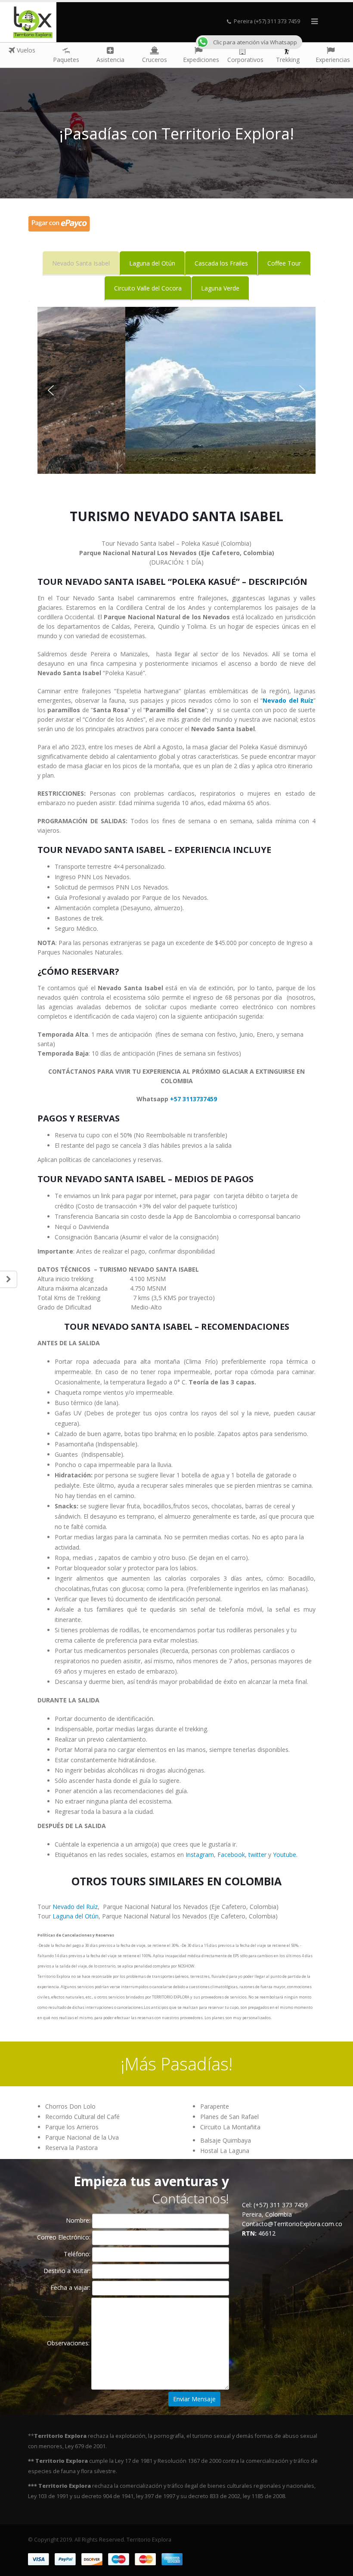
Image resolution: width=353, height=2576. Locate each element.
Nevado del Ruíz (75, 1907)
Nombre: (79, 2220)
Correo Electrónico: (65, 2237)
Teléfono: (78, 2254)
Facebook (231, 1855)
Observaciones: (69, 2343)
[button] (51, 390)
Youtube (285, 1855)
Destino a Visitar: (68, 2271)
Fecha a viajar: (71, 2287)
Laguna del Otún (76, 1916)
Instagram (200, 1855)
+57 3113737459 (194, 1099)
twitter (257, 1855)
